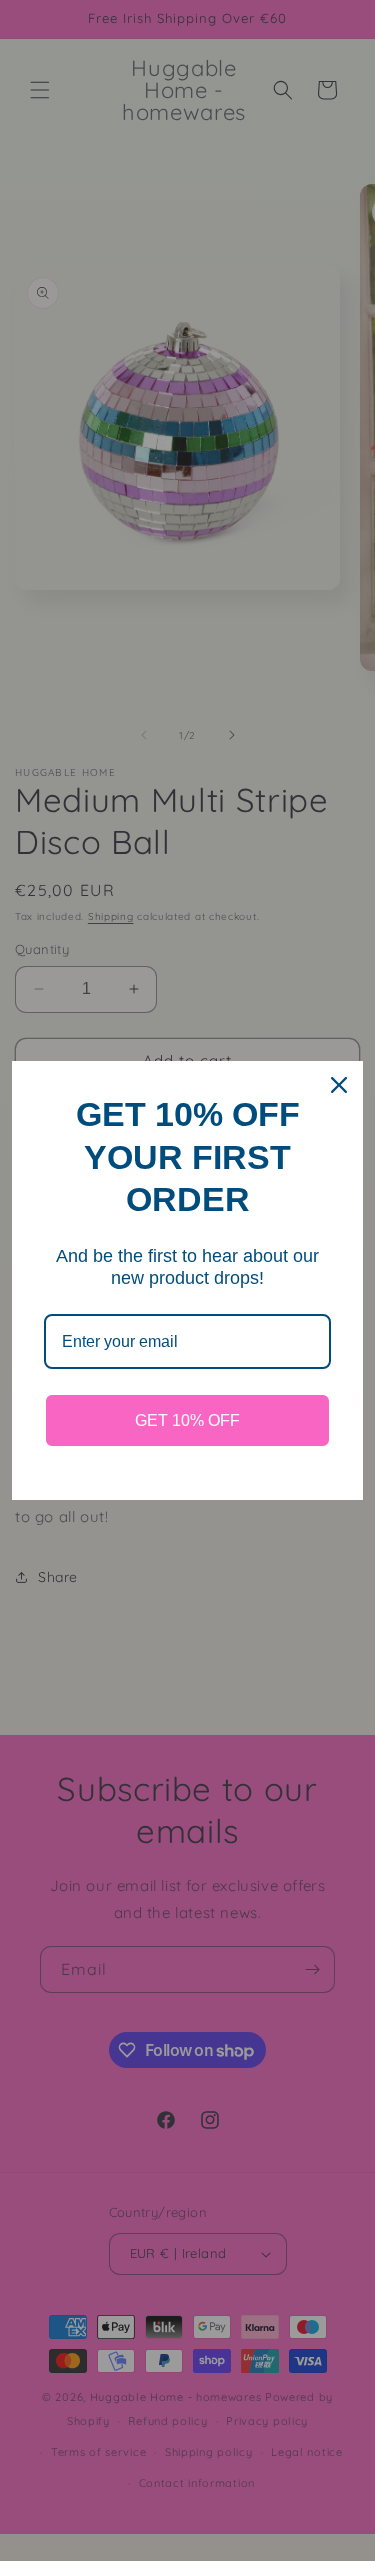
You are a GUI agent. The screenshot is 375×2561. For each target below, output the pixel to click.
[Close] (339, 1085)
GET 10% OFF (187, 1420)
